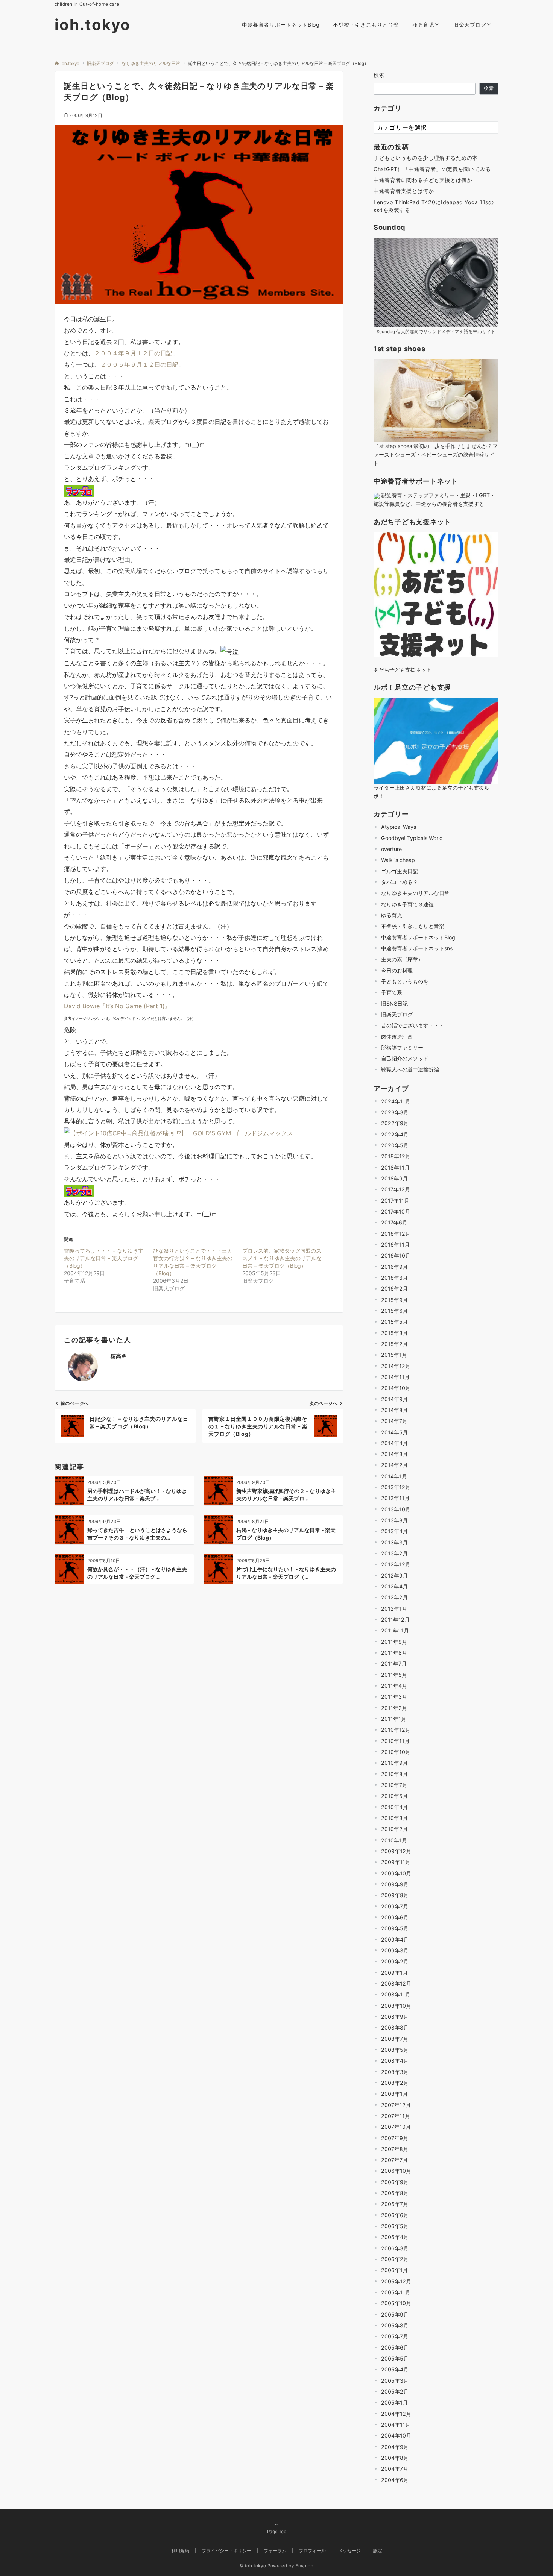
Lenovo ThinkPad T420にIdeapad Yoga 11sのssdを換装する (434, 206)
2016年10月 (396, 1255)
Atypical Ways (399, 827)
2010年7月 (394, 1785)
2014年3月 (394, 1454)
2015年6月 (394, 1311)
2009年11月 (396, 1862)
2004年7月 (395, 2469)
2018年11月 (395, 1167)
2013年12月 (396, 1487)
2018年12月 (396, 1156)
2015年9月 (394, 1299)
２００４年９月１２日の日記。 (136, 353)
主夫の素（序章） (402, 959)
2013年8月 (394, 1520)
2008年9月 (395, 2017)
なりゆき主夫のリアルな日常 (415, 893)
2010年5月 (394, 1796)
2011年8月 (394, 1653)
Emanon (305, 2566)
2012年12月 (396, 1564)
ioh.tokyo (93, 25)
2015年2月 (394, 1344)
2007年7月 (394, 2160)
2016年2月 (394, 1289)
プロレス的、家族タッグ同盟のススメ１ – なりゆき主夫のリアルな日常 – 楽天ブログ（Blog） (282, 1258)
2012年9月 (394, 1575)
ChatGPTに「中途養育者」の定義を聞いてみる (432, 169)
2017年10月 (396, 1211)
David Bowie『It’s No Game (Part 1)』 (117, 1006)
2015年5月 (394, 1322)
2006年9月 (395, 2182)
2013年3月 (394, 1542)
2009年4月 (395, 1939)
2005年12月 (396, 2281)
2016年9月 (394, 1266)
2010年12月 (396, 1730)
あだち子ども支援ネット (403, 670)
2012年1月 (394, 1609)
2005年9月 (395, 2314)
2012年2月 (394, 1597)
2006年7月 (395, 2204)
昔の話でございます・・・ (413, 1025)
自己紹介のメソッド (405, 1058)
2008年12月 (396, 1984)
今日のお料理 (397, 970)
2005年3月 (395, 2381)
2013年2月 (394, 1553)
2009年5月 (395, 1928)
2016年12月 (396, 1233)
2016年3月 (394, 1278)
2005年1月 (394, 2402)
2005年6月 (395, 2348)
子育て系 (392, 992)
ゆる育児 (392, 915)
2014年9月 (394, 1399)
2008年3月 (395, 2072)
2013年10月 (396, 1509)
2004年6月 (395, 2480)
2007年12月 (396, 2105)
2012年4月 (394, 1586)
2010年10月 (396, 1752)
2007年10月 (396, 2127)
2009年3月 (395, 1950)
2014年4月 (394, 1443)
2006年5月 (395, 2226)
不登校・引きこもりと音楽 (413, 926)
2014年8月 (394, 1410)
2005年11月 (396, 2292)
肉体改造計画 (397, 1036)
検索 (379, 75)
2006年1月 (394, 2270)
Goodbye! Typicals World (412, 838)
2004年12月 (396, 2414)
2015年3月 (394, 1333)
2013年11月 (395, 1498)
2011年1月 (394, 1719)
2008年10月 (396, 2005)
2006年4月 (395, 2237)
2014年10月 (396, 1388)
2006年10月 (396, 2171)
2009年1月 (394, 1972)
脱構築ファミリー (402, 1048)
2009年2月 (395, 1961)
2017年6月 (394, 1222)
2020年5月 (395, 1145)
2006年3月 (395, 2248)
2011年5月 (394, 1675)
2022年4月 (395, 1134)
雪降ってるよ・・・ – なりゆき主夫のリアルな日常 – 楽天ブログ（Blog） (104, 1258)
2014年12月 (396, 1366)
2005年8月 (395, 2325)
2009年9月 (395, 1884)
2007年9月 (395, 2138)
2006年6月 (395, 2215)
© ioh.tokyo (253, 2566)
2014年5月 (394, 1432)
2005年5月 (395, 2358)
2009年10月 (396, 1873)
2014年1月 (394, 1476)
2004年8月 (395, 2458)
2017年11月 (395, 1200)
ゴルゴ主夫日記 (400, 871)
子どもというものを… (407, 981)
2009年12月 (396, 1851)
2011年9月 (394, 1642)
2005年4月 (395, 2369)
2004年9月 (395, 2446)
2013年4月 (394, 1531)
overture (391, 849)
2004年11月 (396, 2425)
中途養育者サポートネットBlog (418, 937)
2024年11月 (396, 1101)
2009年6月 (395, 1917)
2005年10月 (396, 2303)
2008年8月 (395, 2028)
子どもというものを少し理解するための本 (426, 158)
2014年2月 (394, 1465)
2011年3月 (394, 1697)
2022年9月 (395, 1123)
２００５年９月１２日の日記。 (142, 364)
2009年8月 (395, 1895)
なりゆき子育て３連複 (407, 904)
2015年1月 (394, 1355)
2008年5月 (395, 2050)
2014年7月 (394, 1421)
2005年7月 (395, 2336)
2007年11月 (396, 2116)
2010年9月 (394, 1763)
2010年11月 (395, 1741)
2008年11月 (396, 1994)
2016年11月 (395, 1245)
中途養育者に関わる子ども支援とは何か (423, 180)
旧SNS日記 (394, 1003)
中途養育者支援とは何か (404, 191)
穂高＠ (119, 1356)
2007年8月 (395, 2149)
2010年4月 (394, 1807)
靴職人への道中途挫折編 (410, 1069)
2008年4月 (395, 2061)
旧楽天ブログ (397, 1014)
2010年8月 (394, 1774)
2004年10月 (396, 2436)
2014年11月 (395, 1377)
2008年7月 (395, 2038)
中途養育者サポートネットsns (417, 948)
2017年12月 (396, 1189)
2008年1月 (394, 2094)
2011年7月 (394, 1663)
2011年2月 (394, 1708)
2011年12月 (395, 1619)
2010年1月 (394, 1840)
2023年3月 (395, 1112)
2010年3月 (394, 1818)
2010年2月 (394, 1829)
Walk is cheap (398, 860)
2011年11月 (395, 1630)
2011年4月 (394, 1686)
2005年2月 (395, 2392)
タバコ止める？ (400, 882)
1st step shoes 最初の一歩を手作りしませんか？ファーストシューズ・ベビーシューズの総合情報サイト (436, 454)
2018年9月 (394, 1178)
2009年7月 (395, 1906)
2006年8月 (395, 2193)
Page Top (277, 2532)
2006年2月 (395, 2259)
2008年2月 (395, 2083)
